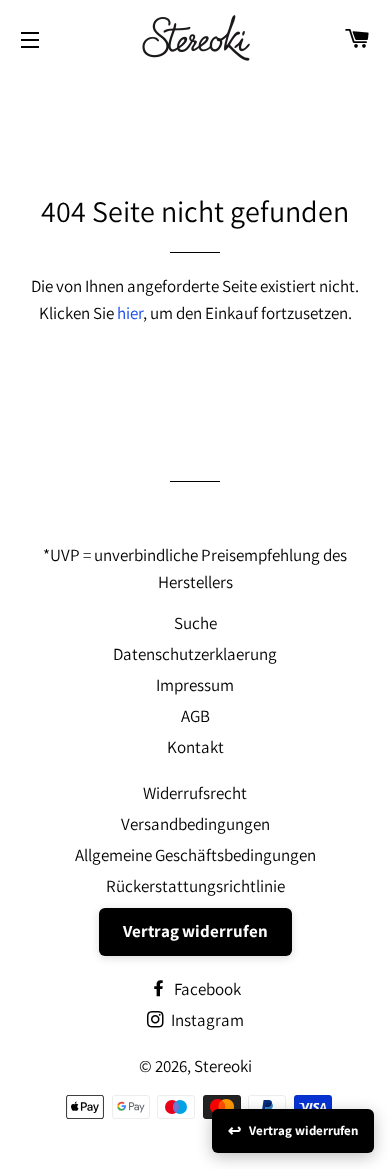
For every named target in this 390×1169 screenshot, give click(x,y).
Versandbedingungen (195, 824)
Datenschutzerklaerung (195, 654)
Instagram (206, 1020)
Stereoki (223, 1066)
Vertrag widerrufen (195, 931)
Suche (195, 623)
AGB (195, 716)
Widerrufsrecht (195, 793)
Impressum (195, 685)
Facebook (206, 989)
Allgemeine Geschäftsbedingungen (195, 855)
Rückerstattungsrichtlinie (195, 886)
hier (130, 313)
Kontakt (195, 747)
